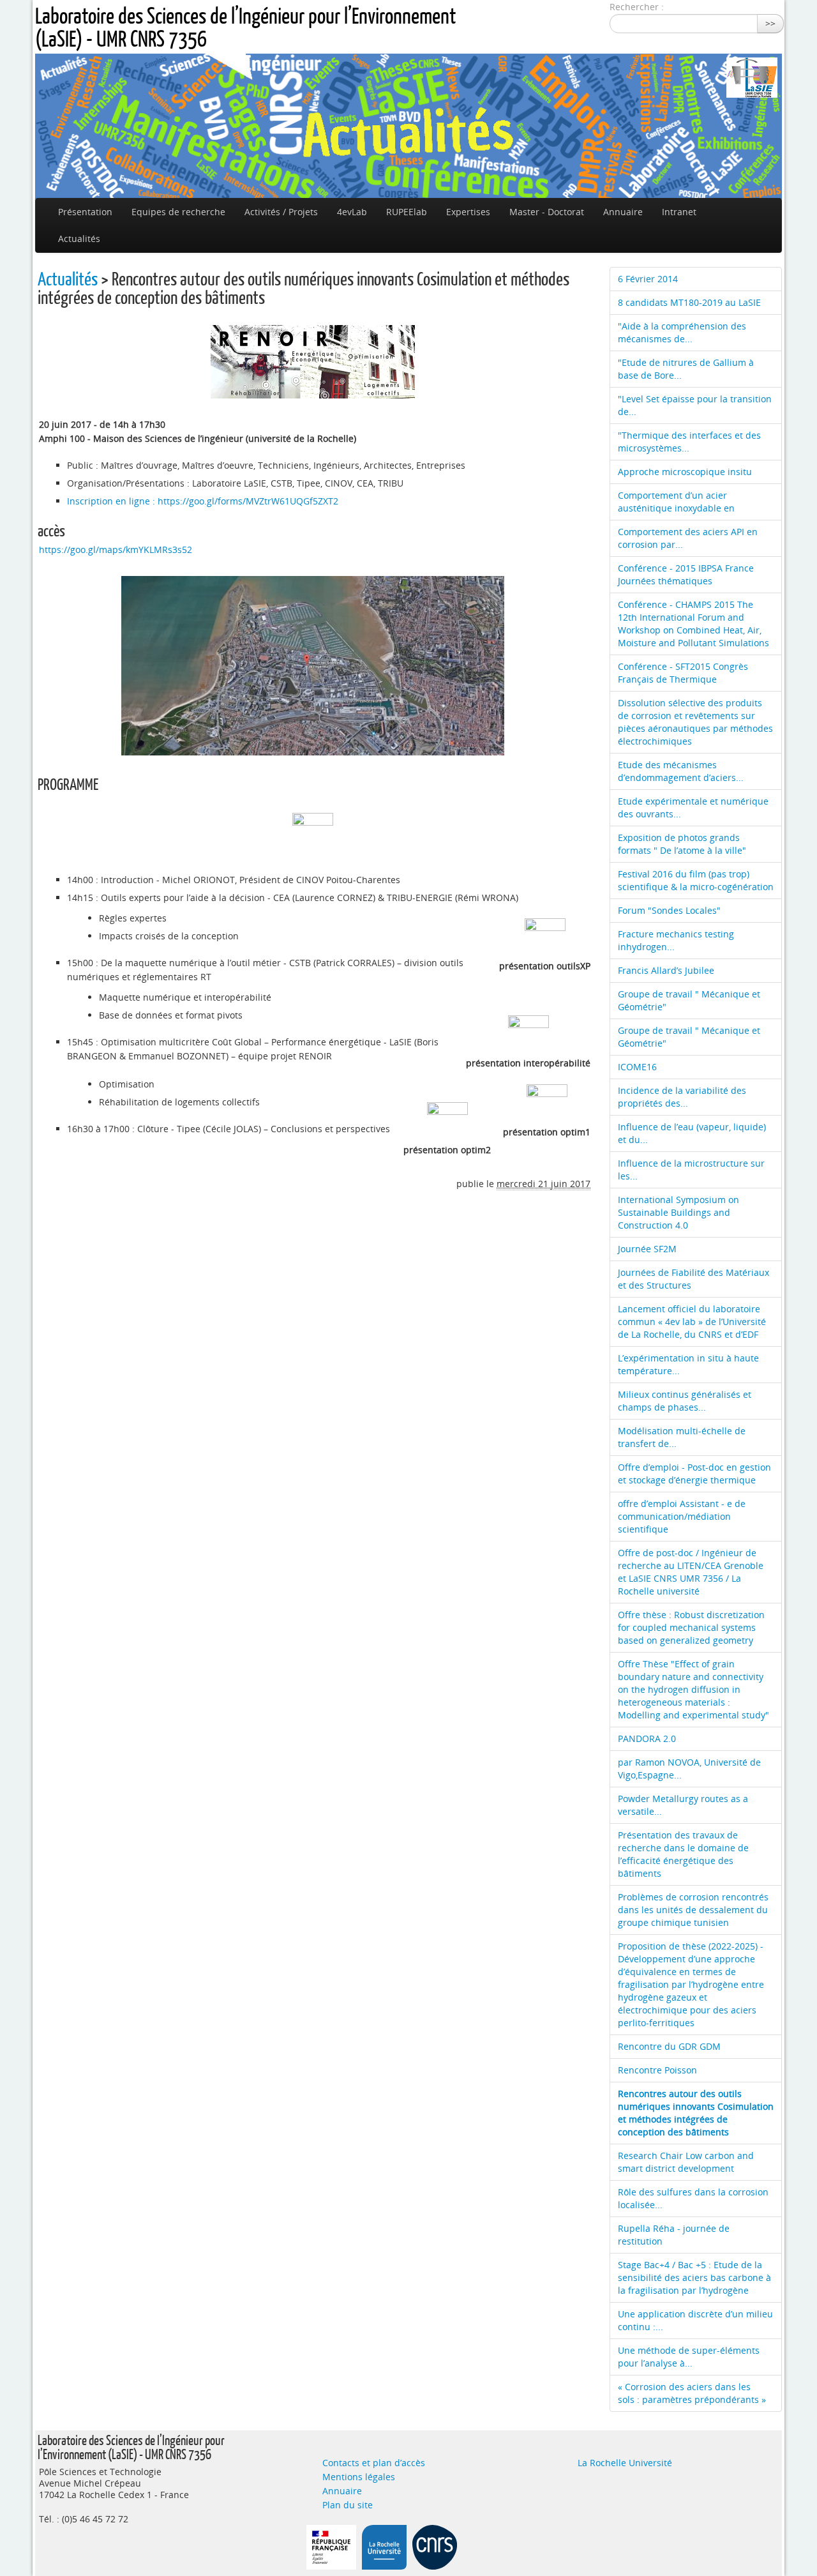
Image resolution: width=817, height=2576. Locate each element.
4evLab (352, 212)
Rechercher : (637, 7)
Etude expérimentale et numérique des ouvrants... (693, 807)
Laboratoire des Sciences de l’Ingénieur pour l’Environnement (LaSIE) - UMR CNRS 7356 (245, 27)
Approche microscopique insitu (685, 472)
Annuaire (623, 212)
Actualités (79, 239)
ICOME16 (637, 1067)
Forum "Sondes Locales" (669, 910)
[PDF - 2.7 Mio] (447, 1121)
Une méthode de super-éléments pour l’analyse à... (689, 2357)
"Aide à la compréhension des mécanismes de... (682, 332)
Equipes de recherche (178, 212)
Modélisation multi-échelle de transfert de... (682, 1437)
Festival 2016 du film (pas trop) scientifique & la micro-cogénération (696, 880)
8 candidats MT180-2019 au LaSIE (689, 302)
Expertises (468, 212)
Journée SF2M (647, 1249)
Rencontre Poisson (657, 2070)
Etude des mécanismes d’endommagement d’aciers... (681, 771)
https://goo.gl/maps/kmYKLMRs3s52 (116, 549)
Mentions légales (359, 2477)
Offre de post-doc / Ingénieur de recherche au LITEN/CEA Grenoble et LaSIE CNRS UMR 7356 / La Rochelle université (691, 1572)
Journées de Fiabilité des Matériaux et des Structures (693, 1279)
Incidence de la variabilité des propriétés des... (682, 1097)
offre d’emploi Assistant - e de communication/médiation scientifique (682, 1516)
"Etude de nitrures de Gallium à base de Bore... (686, 369)
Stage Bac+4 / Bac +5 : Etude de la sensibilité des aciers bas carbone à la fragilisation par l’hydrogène (694, 2277)
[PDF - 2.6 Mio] (547, 1103)
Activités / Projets (281, 212)
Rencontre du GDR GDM (669, 2046)
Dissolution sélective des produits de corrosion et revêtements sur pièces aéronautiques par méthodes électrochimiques (695, 722)
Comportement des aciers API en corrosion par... (688, 538)
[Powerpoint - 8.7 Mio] (545, 937)
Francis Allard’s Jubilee (666, 970)
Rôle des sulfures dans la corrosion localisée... (693, 2198)
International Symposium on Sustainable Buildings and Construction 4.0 (678, 1212)
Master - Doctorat (547, 212)
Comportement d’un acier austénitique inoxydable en (676, 502)
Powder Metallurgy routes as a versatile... (683, 1805)
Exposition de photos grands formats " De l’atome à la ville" (682, 844)
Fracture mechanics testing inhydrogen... (676, 940)
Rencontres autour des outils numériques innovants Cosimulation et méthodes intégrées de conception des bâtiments (696, 2113)
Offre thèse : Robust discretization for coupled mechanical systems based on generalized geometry (691, 1627)
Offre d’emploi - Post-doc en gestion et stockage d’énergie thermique (694, 1474)
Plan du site (348, 2505)
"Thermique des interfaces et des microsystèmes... (689, 442)
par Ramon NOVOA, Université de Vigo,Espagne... (689, 1769)
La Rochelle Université (625, 2463)
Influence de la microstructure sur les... (691, 1170)
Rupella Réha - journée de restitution (674, 2235)
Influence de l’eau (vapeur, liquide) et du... (692, 1133)
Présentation (85, 212)
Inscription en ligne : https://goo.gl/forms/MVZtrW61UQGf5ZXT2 (203, 501)
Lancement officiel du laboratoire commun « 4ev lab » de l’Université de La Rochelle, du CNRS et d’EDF (692, 1322)
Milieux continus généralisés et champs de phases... (685, 1401)
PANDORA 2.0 (647, 1739)
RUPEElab (407, 212)
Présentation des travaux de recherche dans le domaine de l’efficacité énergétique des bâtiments (683, 1854)
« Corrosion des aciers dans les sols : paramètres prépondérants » (692, 2393)
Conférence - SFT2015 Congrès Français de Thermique (683, 673)
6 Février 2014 (648, 279)
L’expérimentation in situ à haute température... (688, 1364)
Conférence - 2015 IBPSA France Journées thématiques (686, 574)
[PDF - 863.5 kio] (313, 832)
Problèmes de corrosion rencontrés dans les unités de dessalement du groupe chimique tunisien (693, 1910)
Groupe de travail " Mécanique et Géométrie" (689, 1000)
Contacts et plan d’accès (374, 2463)
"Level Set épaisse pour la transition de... (695, 405)
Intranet (679, 212)
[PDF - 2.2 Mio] (528, 1034)
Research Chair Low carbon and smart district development (686, 2162)
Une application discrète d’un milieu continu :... (695, 2320)
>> (770, 23)
